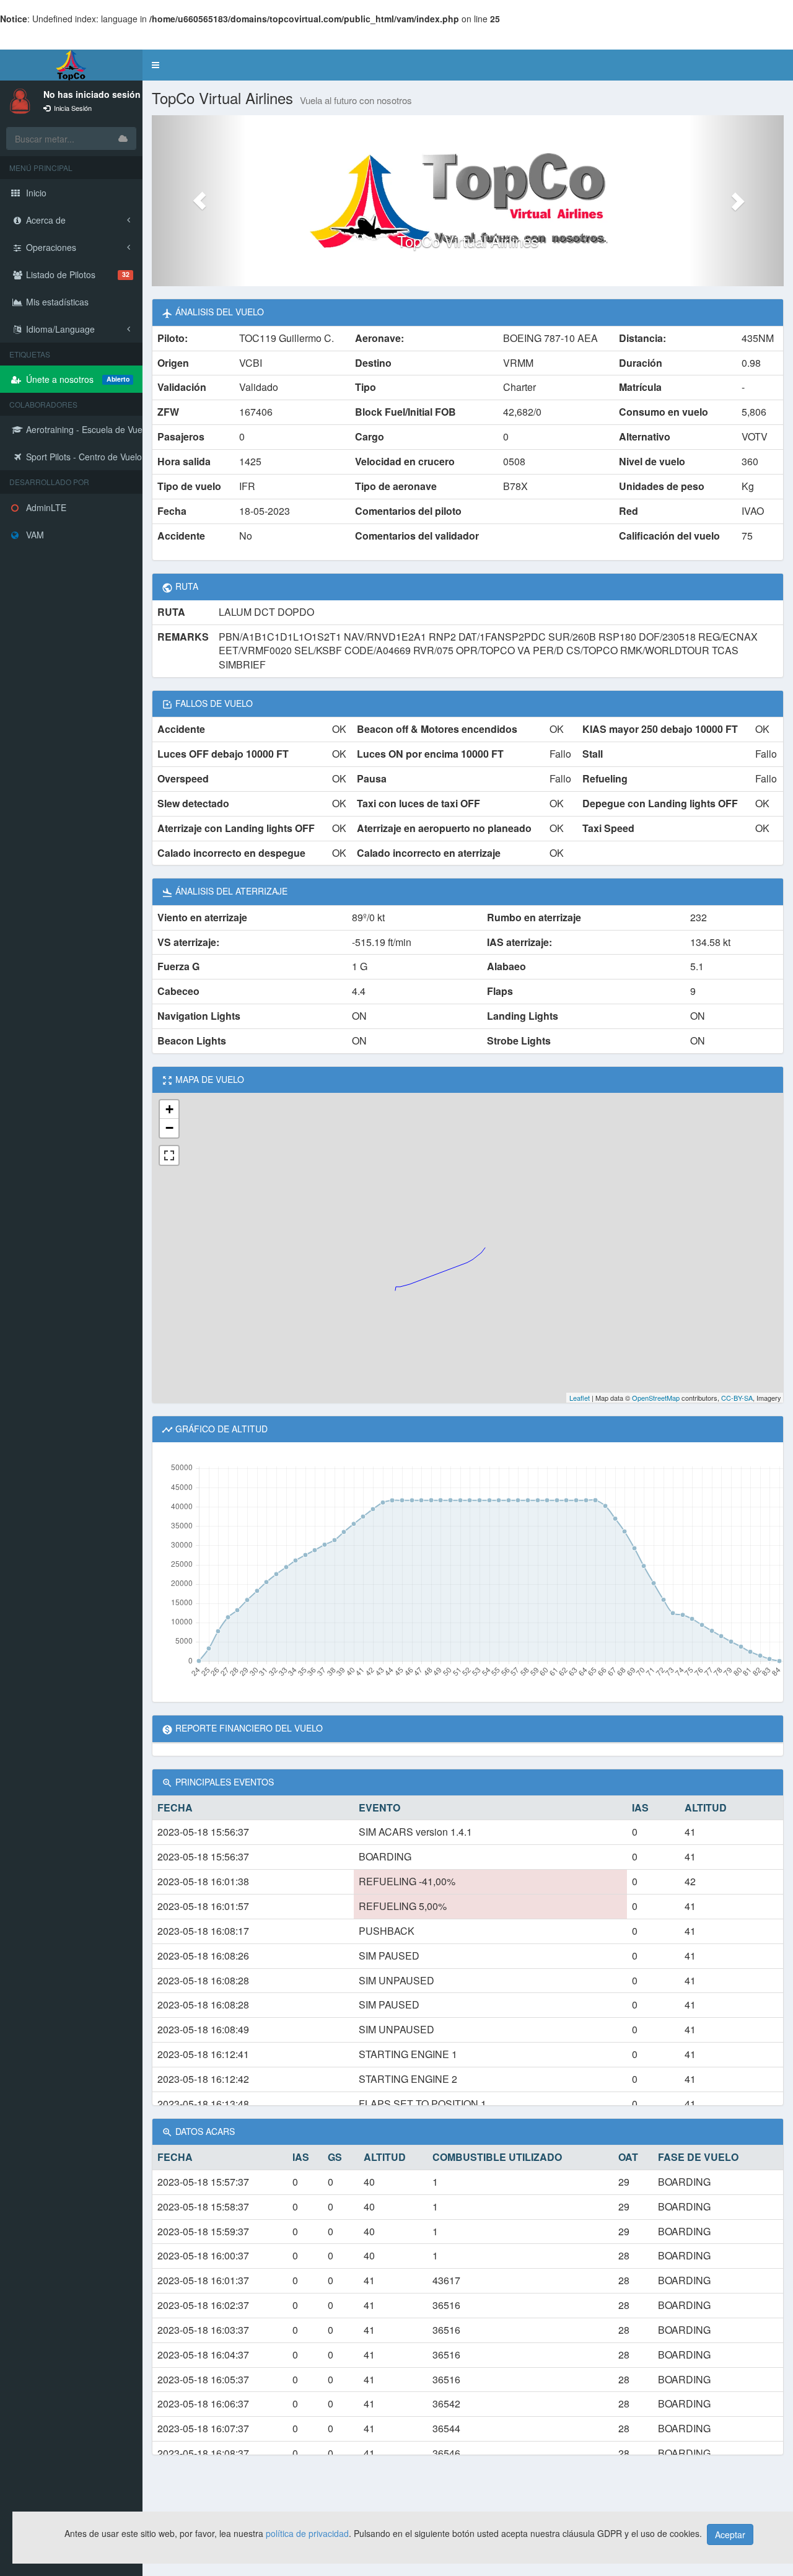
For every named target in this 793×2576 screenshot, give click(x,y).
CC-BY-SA (737, 1398)
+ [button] (169, 1109)
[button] (156, 65)
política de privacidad (307, 2533)
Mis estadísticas (56, 302)
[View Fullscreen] (169, 1155)
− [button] (169, 1128)
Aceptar (730, 2534)
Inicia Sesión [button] (72, 108)
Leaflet (580, 1398)
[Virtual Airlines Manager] (71, 65)
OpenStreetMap (656, 1398)
